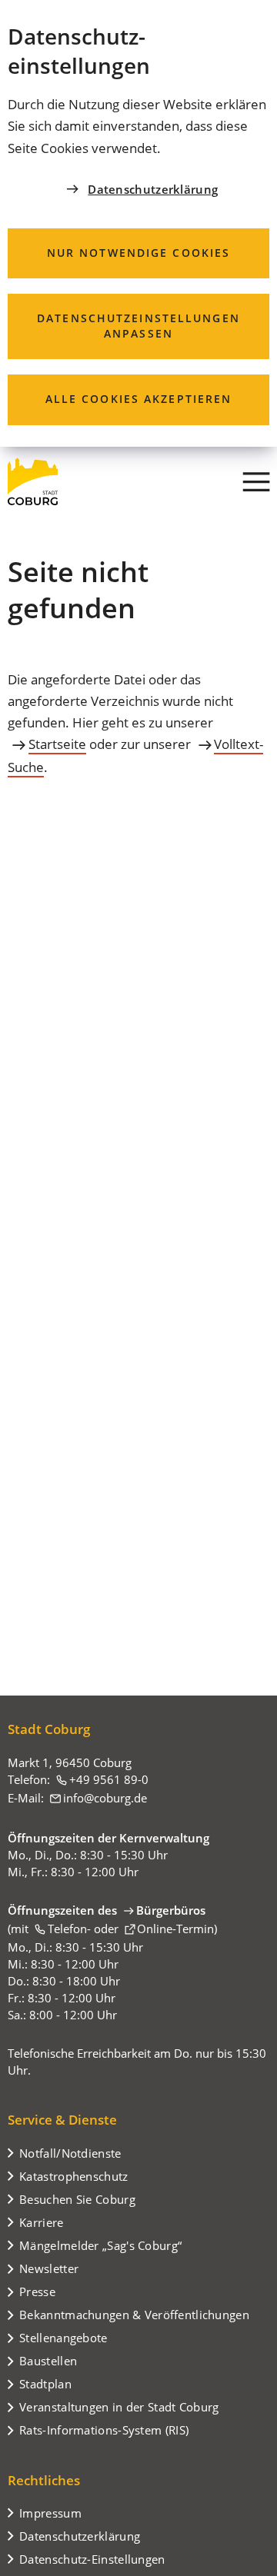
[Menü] (256, 481)
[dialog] (138, 223)
